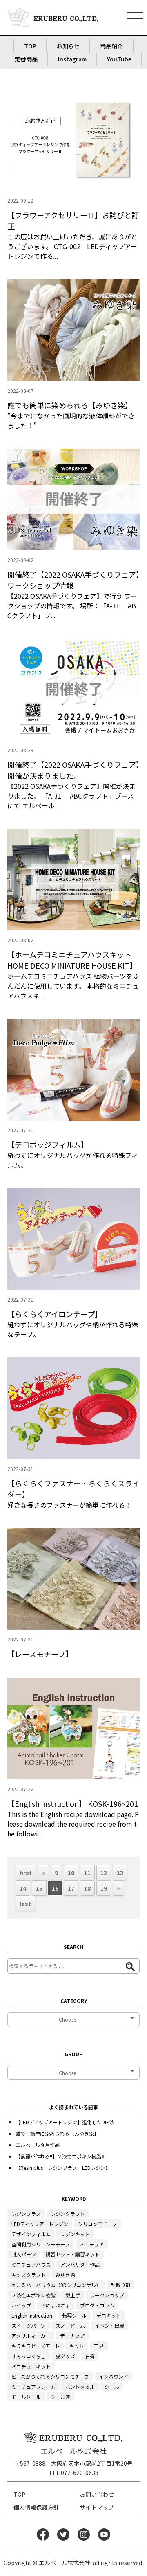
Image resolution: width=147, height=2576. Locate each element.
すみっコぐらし (29, 2356)
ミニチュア (92, 2244)
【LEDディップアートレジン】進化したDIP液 (65, 2122)
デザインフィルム (31, 2234)
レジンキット (75, 2234)
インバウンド (114, 2376)
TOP (30, 46)
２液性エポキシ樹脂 (33, 2295)
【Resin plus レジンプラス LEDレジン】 (63, 2168)
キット (77, 2346)
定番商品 (26, 59)
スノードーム (70, 2325)
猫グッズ (65, 2356)
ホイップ (21, 2305)
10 (71, 1873)
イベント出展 (109, 2325)
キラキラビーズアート (36, 2346)
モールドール (26, 2397)
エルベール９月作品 (38, 2145)
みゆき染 (65, 2275)
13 (120, 1873)
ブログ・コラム (97, 2305)
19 (104, 1888)
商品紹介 (111, 46)
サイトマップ (97, 2507)
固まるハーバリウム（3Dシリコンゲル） (56, 2285)
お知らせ (68, 46)
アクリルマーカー (31, 2336)
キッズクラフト (29, 2275)
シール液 (60, 2397)
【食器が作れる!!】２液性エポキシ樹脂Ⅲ (61, 2156)
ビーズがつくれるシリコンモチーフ (50, 2376)
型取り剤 (120, 2285)
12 (104, 1873)
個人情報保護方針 (36, 2507)
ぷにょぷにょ (56, 2305)
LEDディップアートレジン (40, 2224)
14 (23, 1888)
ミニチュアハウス (31, 2264)
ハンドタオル (80, 2387)
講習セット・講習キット (73, 2254)
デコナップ (72, 2336)
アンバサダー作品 (80, 2264)
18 (87, 1888)
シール (112, 2387)
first (26, 1873)
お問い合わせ (97, 2494)
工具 (99, 2346)
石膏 (90, 2356)
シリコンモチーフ (97, 2224)
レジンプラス (26, 2214)
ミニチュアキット (31, 2366)
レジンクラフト (68, 2214)
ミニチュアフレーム (33, 2387)
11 (87, 1873)
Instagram (72, 59)
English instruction (32, 2315)
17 (71, 1888)
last (25, 1904)
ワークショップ (107, 2295)
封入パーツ (24, 2254)
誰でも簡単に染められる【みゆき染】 (57, 2133)
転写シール (74, 2315)
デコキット (109, 2315)
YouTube (119, 59)
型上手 (73, 2295)
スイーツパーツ (29, 2325)
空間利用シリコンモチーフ (41, 2244)
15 (39, 1888)
